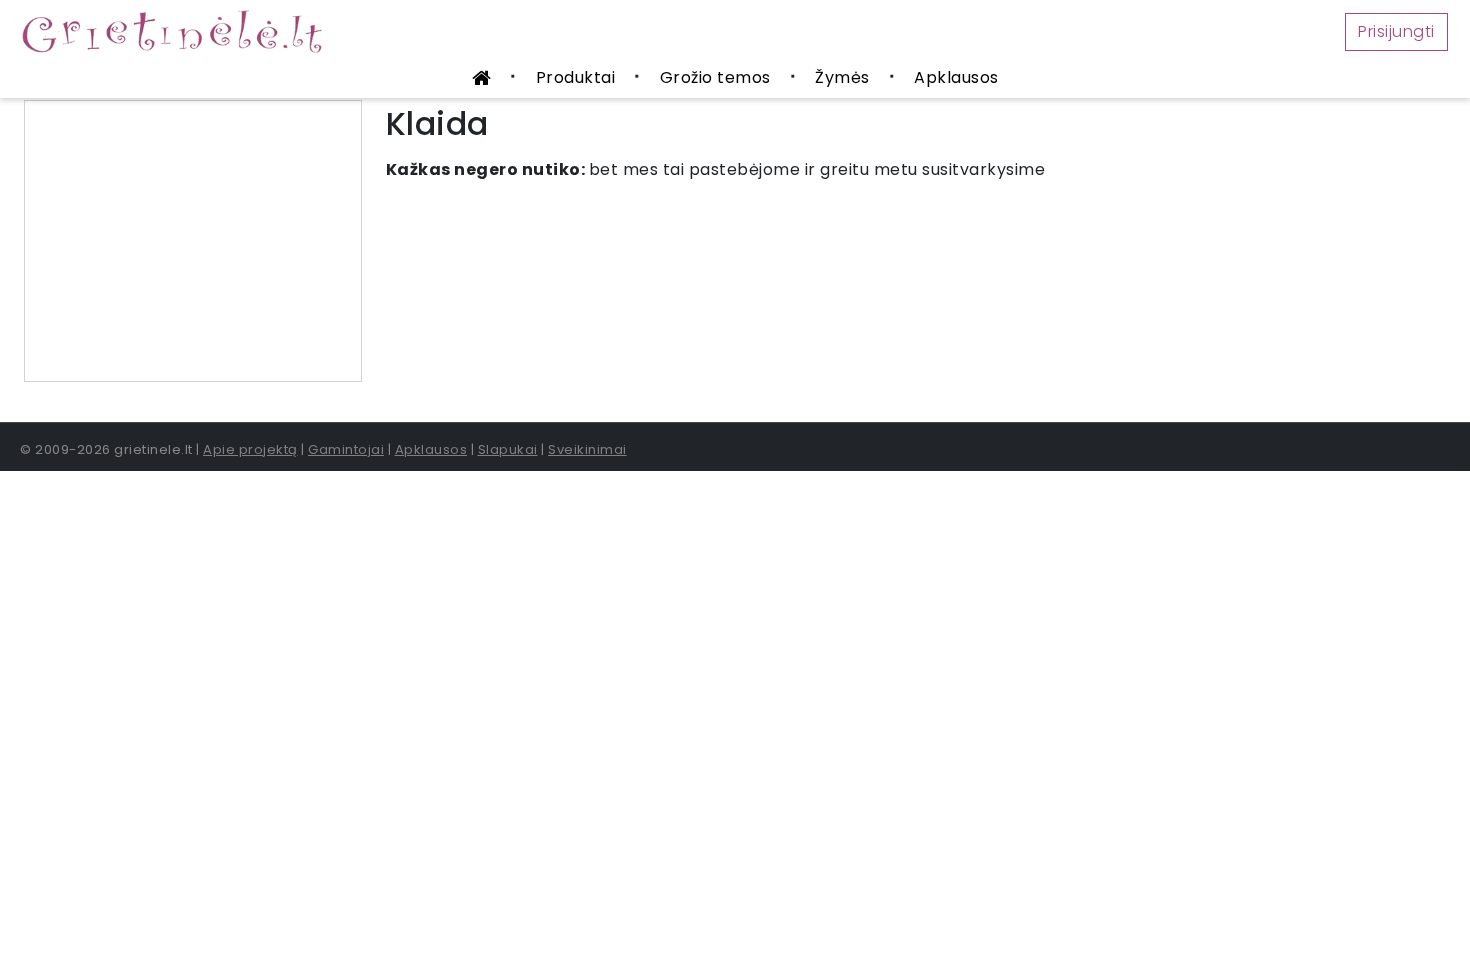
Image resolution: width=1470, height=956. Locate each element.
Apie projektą (250, 449)
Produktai (576, 77)
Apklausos (956, 77)
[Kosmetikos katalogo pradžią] (482, 79)
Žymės (842, 77)
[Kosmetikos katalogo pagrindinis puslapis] (180, 30)
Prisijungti (1396, 31)
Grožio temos (715, 77)
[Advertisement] (193, 241)
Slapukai (508, 449)
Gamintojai (346, 449)
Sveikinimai (587, 449)
